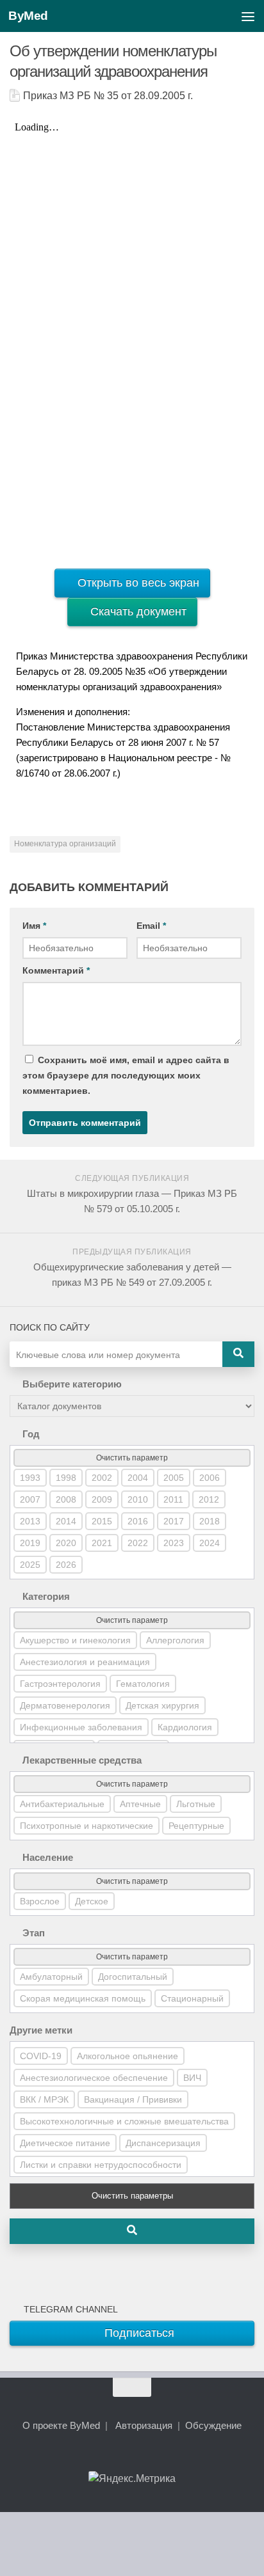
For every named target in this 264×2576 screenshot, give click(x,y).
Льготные (196, 1804)
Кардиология (185, 1727)
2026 (66, 1565)
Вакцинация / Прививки (133, 2099)
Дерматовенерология (65, 1705)
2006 (210, 1478)
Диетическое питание (65, 2143)
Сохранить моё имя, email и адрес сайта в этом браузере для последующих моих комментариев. (126, 1075)
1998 (66, 1478)
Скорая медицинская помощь (83, 1998)
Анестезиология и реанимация (85, 1662)
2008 (66, 1499)
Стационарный (192, 1998)
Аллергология (175, 1640)
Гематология (143, 1684)
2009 (102, 1499)
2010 (138, 1499)
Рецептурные (196, 1826)
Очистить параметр (132, 1458)
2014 (66, 1521)
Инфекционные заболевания (81, 1727)
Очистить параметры (132, 2196)
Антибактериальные (62, 1804)
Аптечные (140, 1804)
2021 (102, 1543)
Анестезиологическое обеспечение (94, 2078)
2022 (138, 1543)
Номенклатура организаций (65, 844)
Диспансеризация (163, 2143)
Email (151, 926)
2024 (210, 1543)
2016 (138, 1521)
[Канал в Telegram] (132, 2458)
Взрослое (40, 1901)
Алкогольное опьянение (128, 2056)
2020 (66, 1543)
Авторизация (144, 2425)
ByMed (28, 16)
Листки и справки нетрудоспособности (101, 2165)
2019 (30, 1543)
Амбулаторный (51, 1977)
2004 (138, 1478)
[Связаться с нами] (155, 2458)
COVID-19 (41, 2056)
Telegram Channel (68, 2309)
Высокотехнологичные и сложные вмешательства (124, 2121)
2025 (30, 1565)
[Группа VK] (109, 2458)
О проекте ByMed (61, 2425)
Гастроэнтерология (60, 1684)
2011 (173, 1499)
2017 (174, 1521)
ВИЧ (192, 2078)
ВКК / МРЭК (44, 2099)
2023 (174, 1543)
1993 (30, 1478)
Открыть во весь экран (137, 583)
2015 (102, 1521)
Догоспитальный (133, 1977)
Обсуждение (213, 2425)
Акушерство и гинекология (75, 1640)
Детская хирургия (162, 1705)
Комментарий (56, 970)
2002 (102, 1478)
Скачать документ (137, 612)
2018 (210, 1521)
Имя (34, 926)
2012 (209, 1499)
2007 (30, 1499)
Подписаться (138, 2333)
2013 (30, 1521)
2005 (174, 1478)
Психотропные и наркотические (87, 1826)
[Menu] (248, 16)
